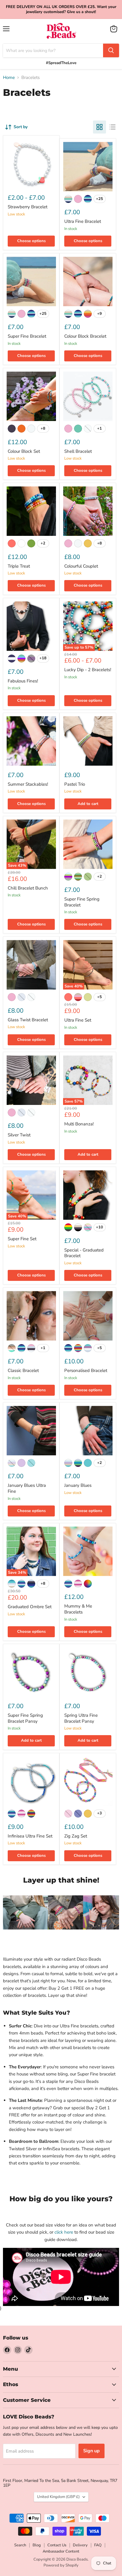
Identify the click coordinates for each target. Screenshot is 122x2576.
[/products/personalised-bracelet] (88, 1316)
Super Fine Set (22, 1239)
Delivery (80, 2545)
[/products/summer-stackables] (31, 741)
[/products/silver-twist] (31, 1080)
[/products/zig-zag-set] (88, 1781)
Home (9, 78)
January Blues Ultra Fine (27, 1488)
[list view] (113, 127)
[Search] (111, 50)
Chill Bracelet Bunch (28, 888)
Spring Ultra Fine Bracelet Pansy (81, 1718)
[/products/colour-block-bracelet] (88, 281)
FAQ (98, 2545)
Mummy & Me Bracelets (78, 1609)
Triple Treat (19, 566)
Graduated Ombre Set (30, 1607)
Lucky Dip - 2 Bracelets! (88, 670)
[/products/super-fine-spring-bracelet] (88, 844)
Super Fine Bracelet (27, 336)
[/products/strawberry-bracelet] (31, 164)
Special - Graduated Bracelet (84, 1253)
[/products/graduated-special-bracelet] (88, 1195)
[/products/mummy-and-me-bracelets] (88, 1551)
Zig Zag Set (76, 1836)
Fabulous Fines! (23, 681)
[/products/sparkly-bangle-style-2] (31, 965)
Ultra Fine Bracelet (83, 221)
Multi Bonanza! (79, 1124)
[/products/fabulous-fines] (31, 626)
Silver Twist (19, 1135)
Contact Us (57, 2545)
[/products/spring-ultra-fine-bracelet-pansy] (88, 1672)
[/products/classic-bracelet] (31, 1316)
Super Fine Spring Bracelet (82, 902)
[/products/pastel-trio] (88, 741)
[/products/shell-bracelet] (88, 396)
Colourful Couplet (81, 566)
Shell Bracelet (78, 451)
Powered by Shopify (61, 2565)
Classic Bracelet (23, 1370)
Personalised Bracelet (86, 1370)
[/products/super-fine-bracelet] (31, 281)
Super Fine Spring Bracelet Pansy (25, 1718)
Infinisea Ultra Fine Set (30, 1836)
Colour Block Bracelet (85, 336)
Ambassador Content (61, 2551)
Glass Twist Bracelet (28, 1020)
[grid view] (99, 127)
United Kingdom (58, 2497)
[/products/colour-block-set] (31, 396)
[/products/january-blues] (88, 1431)
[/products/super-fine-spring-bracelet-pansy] (31, 1672)
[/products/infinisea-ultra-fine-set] (31, 1781)
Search (20, 2545)
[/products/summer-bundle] (88, 511)
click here (64, 2232)
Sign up (91, 2451)
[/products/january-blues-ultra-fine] (31, 1431)
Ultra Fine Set (78, 1020)
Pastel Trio (75, 784)
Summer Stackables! (28, 784)
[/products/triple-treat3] (31, 511)
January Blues (78, 1485)
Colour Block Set (24, 451)
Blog (37, 2545)
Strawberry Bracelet (28, 207)
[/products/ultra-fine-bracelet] (88, 167)
